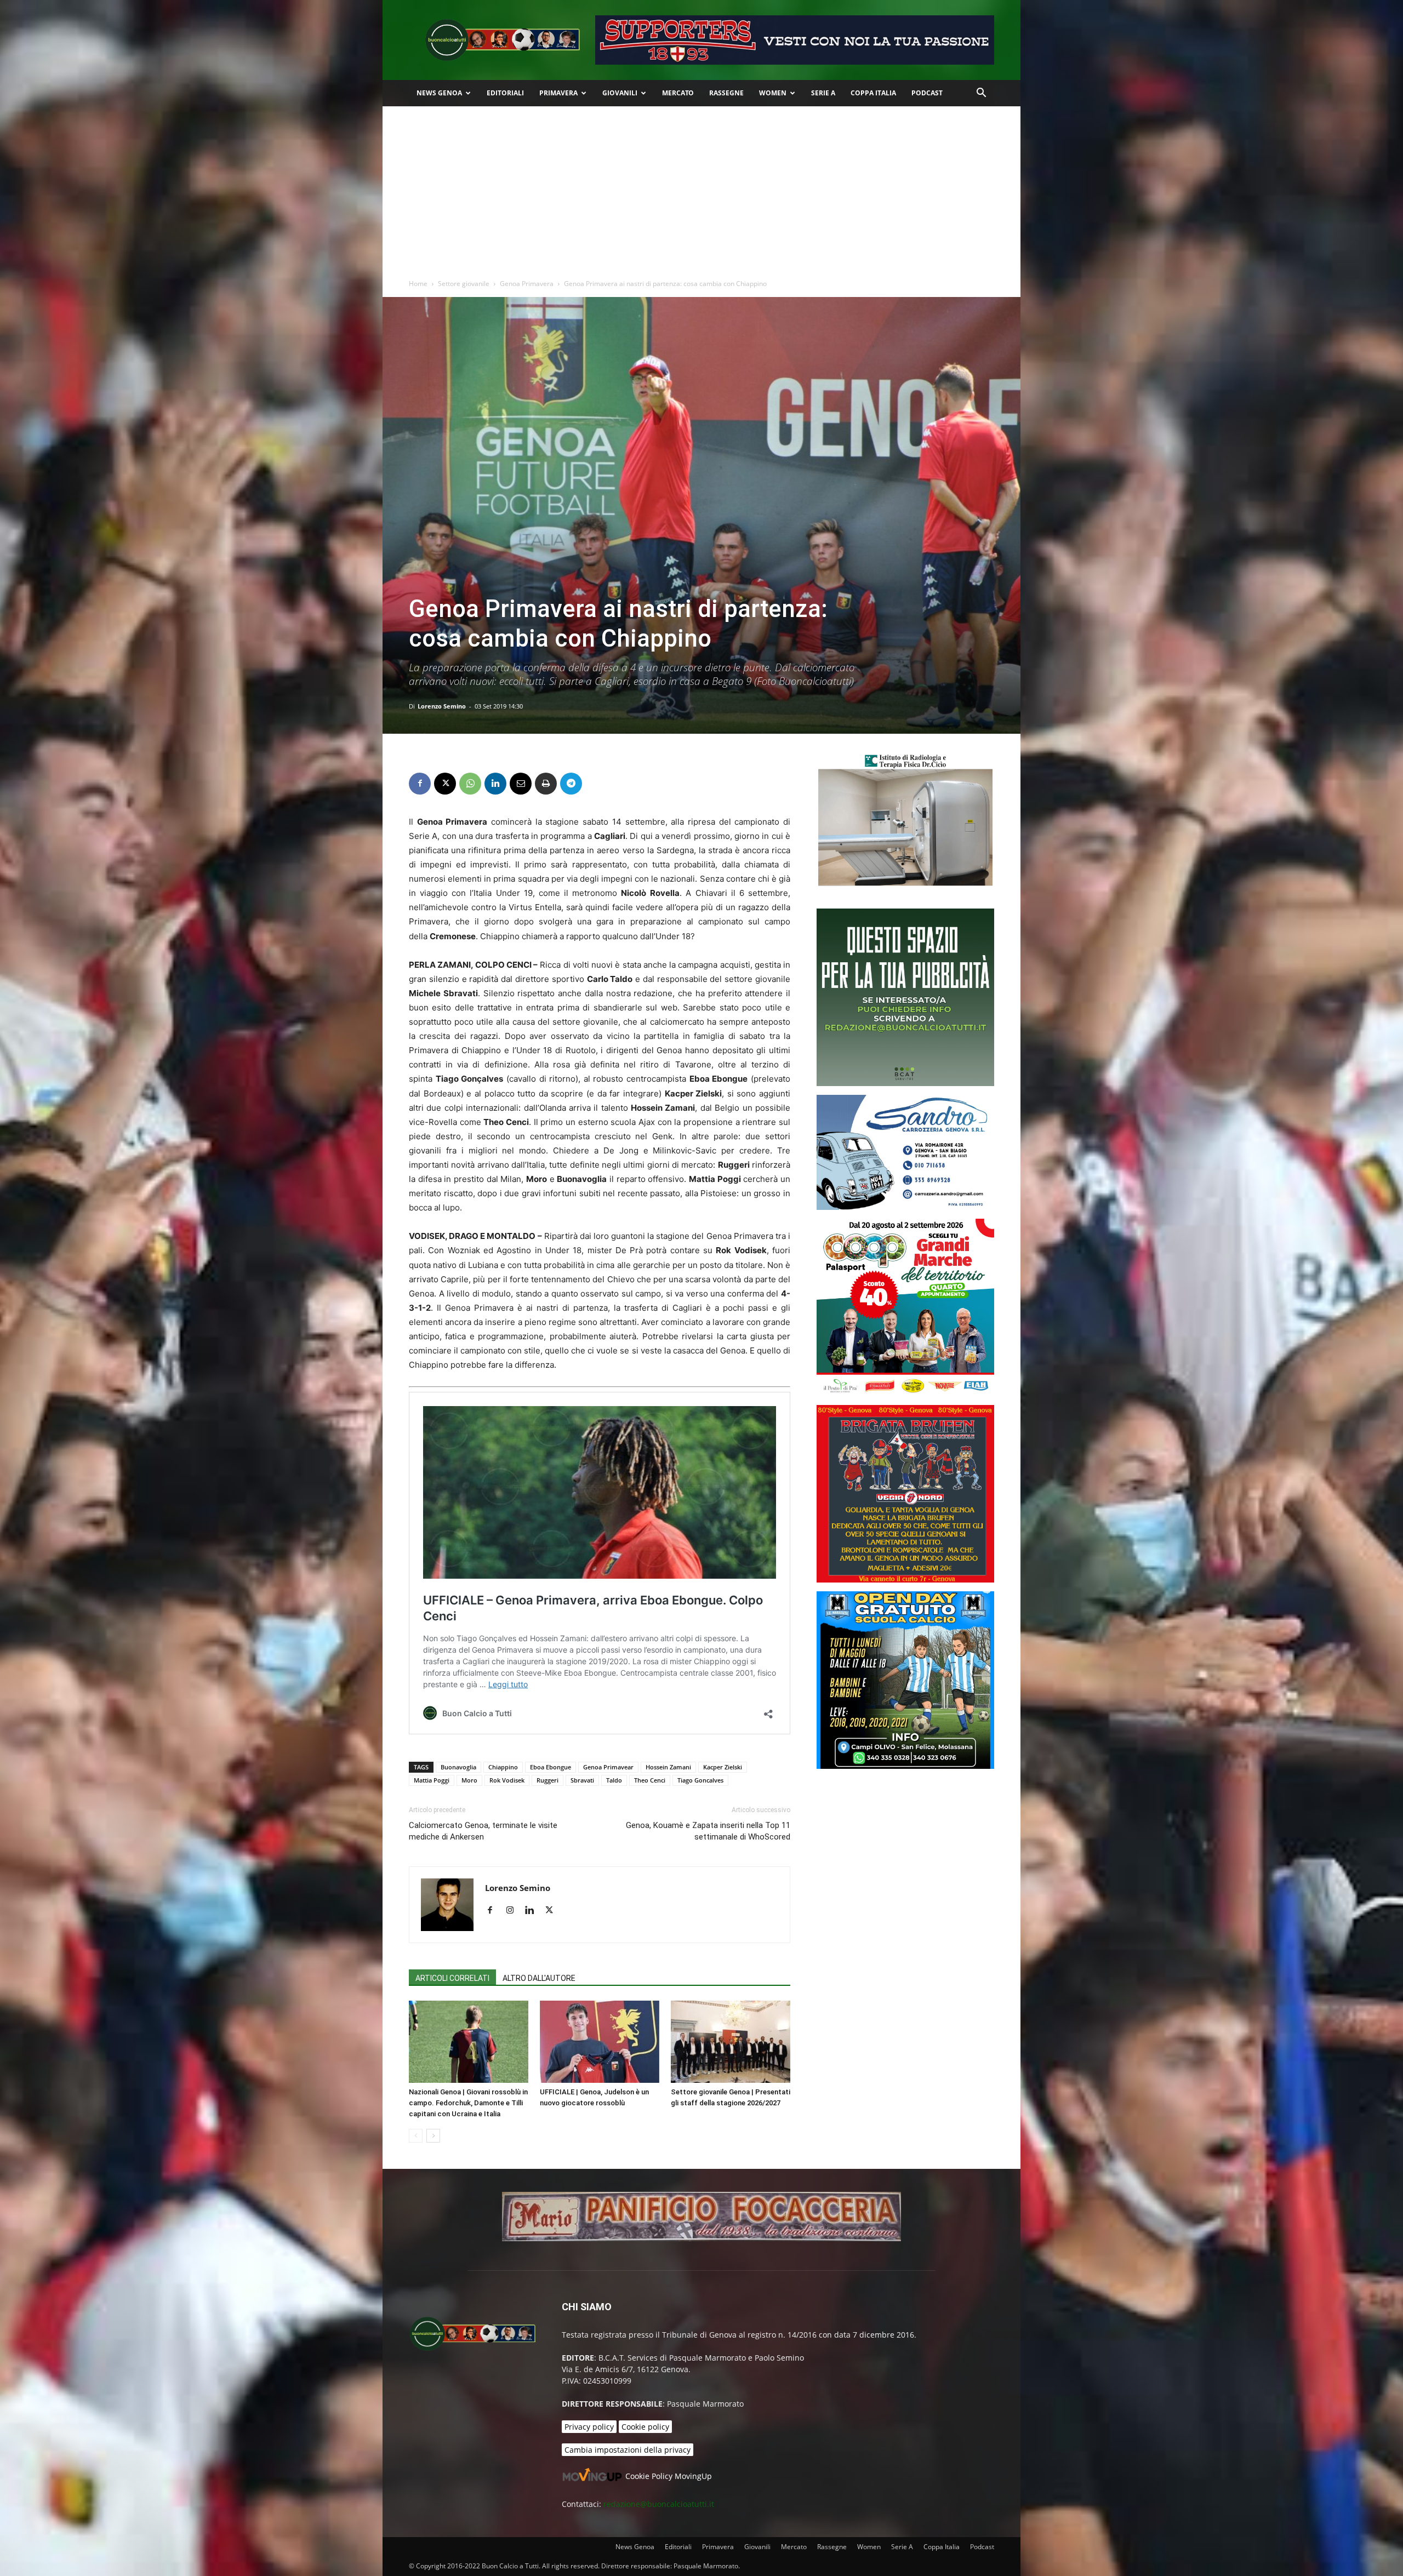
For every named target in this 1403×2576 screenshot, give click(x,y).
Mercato (678, 93)
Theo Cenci (650, 1780)
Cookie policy (645, 2427)
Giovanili (620, 93)
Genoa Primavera (527, 284)
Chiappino (503, 1767)
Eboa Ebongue (551, 1767)
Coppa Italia (873, 93)
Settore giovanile (464, 284)
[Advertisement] (701, 189)
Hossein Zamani (668, 1767)
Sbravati (582, 1780)
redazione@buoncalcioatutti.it (659, 2504)
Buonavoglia (458, 1767)
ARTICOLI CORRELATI (452, 1978)
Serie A (823, 93)
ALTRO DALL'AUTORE (539, 1978)
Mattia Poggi (432, 1780)
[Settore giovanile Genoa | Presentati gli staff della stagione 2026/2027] (731, 2042)
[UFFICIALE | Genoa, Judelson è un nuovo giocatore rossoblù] (600, 2042)
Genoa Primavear (608, 1767)
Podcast (927, 93)
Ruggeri (547, 1780)
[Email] (521, 784)
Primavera (558, 93)
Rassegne (726, 93)
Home (418, 284)
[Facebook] (420, 784)
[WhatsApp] (470, 784)
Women (773, 93)
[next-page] (433, 2136)
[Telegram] (571, 784)
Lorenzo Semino (442, 706)
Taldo (614, 1780)
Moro (469, 1780)
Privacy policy (589, 2427)
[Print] (546, 784)
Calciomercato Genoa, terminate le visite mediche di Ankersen (483, 1831)
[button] (981, 94)
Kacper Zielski (723, 1767)
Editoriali (505, 93)
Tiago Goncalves (700, 1780)
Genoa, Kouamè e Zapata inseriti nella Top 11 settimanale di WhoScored (708, 1831)
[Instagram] (514, 1911)
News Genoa (439, 93)
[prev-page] (416, 2136)
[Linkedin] (495, 784)
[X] (445, 784)
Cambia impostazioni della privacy (628, 2450)
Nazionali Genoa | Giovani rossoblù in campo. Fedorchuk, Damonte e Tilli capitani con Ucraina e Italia (468, 2103)
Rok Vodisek (507, 1780)
